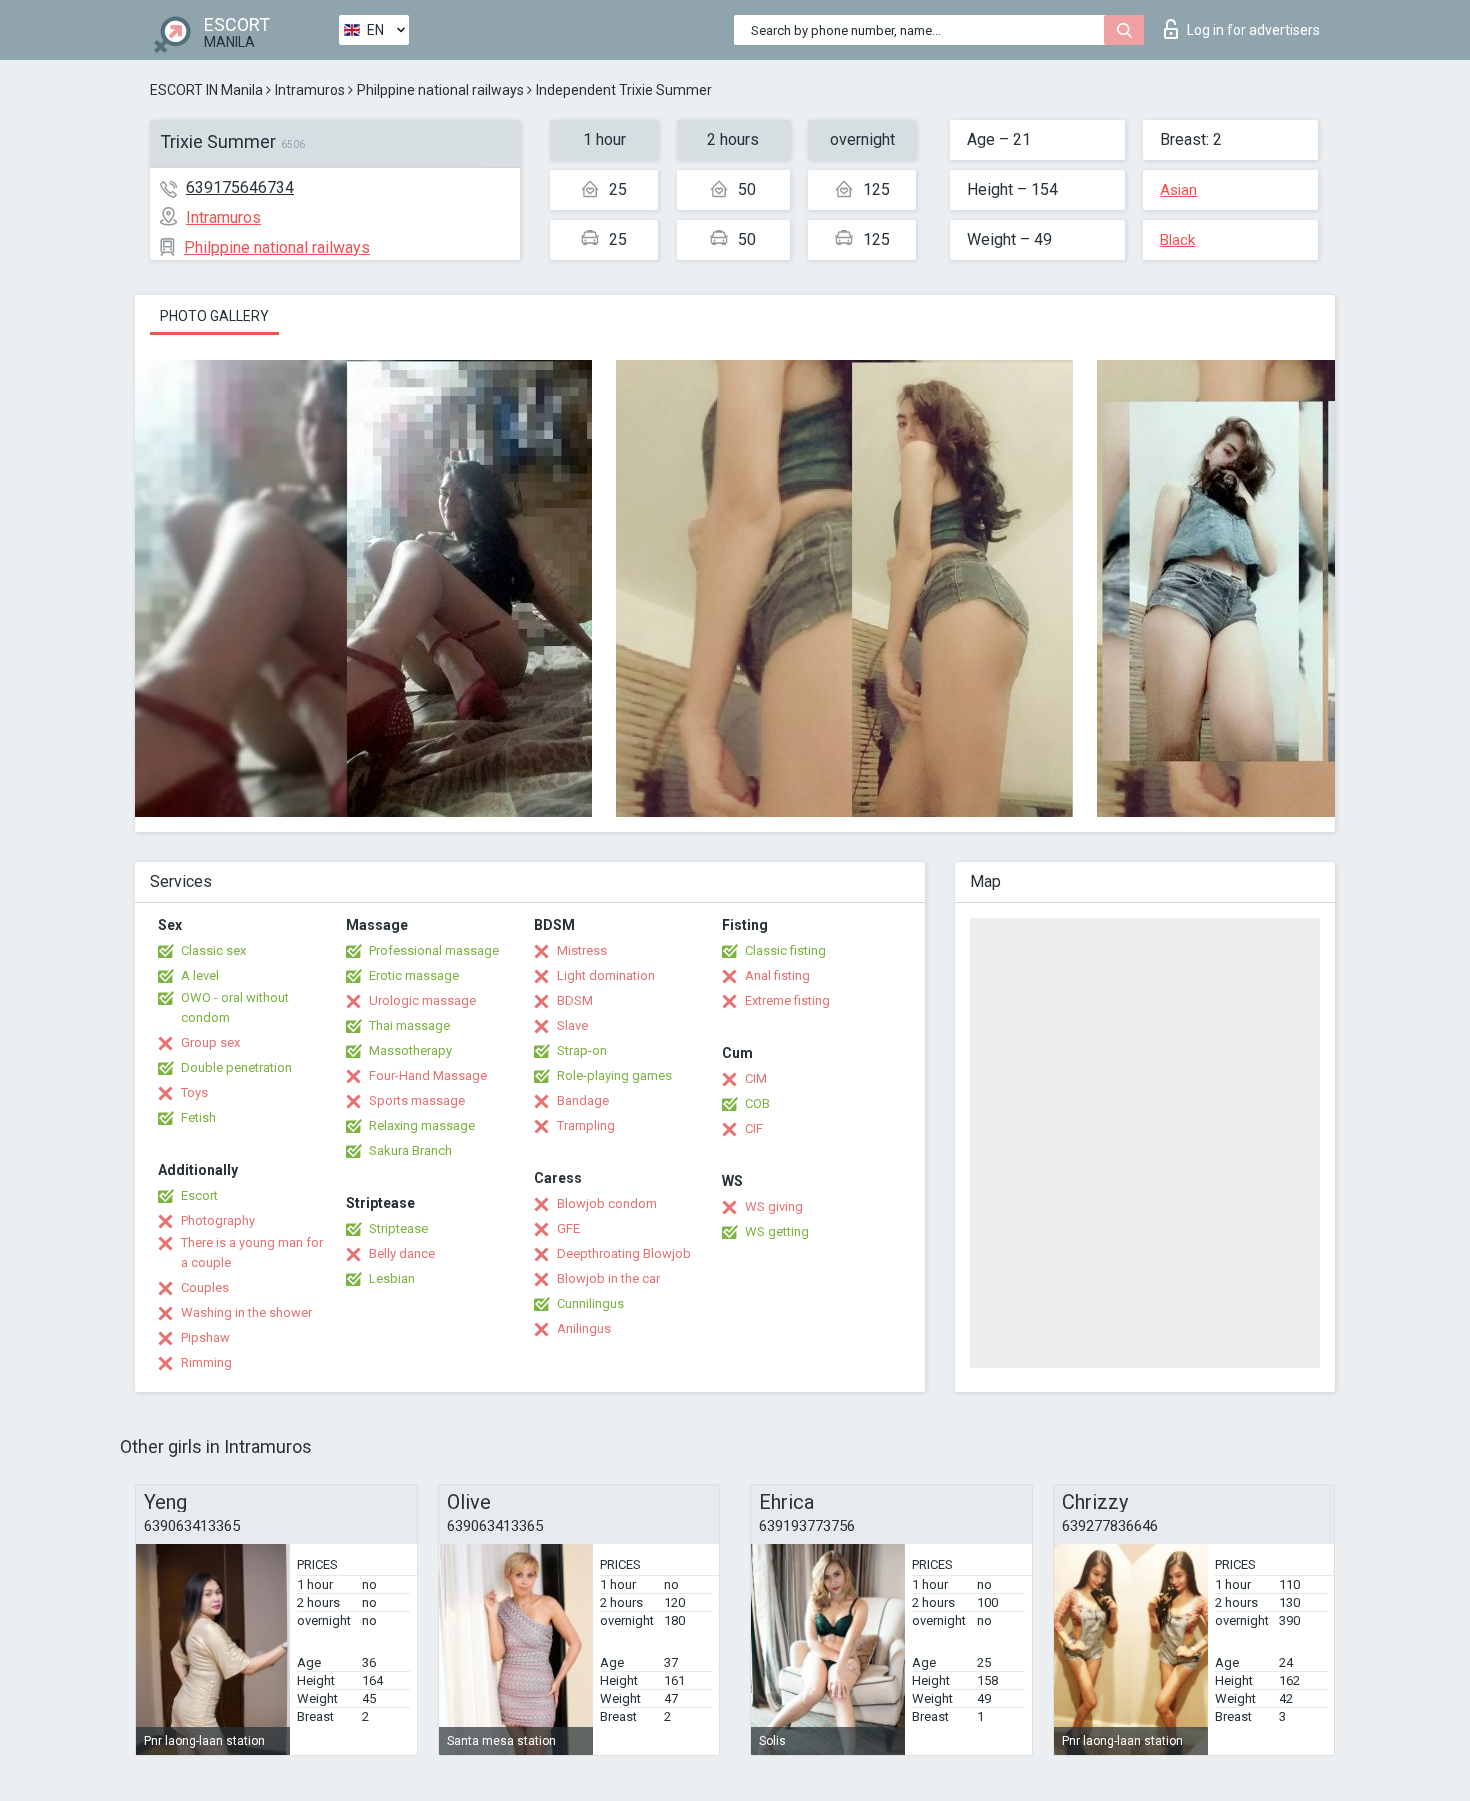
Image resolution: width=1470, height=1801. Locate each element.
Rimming (206, 1362)
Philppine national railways (440, 90)
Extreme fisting (787, 1000)
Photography (218, 1220)
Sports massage (417, 1100)
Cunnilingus (590, 1303)
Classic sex (213, 950)
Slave (572, 1025)
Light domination (606, 975)
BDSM (575, 1000)
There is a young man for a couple (252, 1252)
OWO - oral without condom (235, 1007)
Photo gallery (214, 316)
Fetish (198, 1117)
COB (757, 1103)
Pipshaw (205, 1337)
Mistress (582, 950)
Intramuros (310, 90)
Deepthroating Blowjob (624, 1253)
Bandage (583, 1100)
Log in (1253, 30)
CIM (756, 1078)
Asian (1178, 190)
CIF (754, 1128)
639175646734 (240, 187)
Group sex (210, 1042)
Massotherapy (410, 1050)
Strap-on (582, 1050)
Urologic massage (422, 1000)
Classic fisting (785, 950)
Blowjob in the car (608, 1278)
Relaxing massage (422, 1125)
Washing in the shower (246, 1312)
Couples (205, 1287)
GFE (568, 1228)
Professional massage (434, 950)
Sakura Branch (410, 1150)
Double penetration (236, 1067)
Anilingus (584, 1328)
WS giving (774, 1206)
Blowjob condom (607, 1203)
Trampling (586, 1125)
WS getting (777, 1231)
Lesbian (392, 1278)
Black (1177, 240)
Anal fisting (777, 975)
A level (200, 975)
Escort (199, 1195)
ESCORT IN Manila (206, 90)
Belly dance (402, 1253)
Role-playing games (614, 1075)
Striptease (398, 1228)
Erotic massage (414, 975)
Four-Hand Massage (428, 1075)
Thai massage (409, 1025)
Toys (194, 1092)
